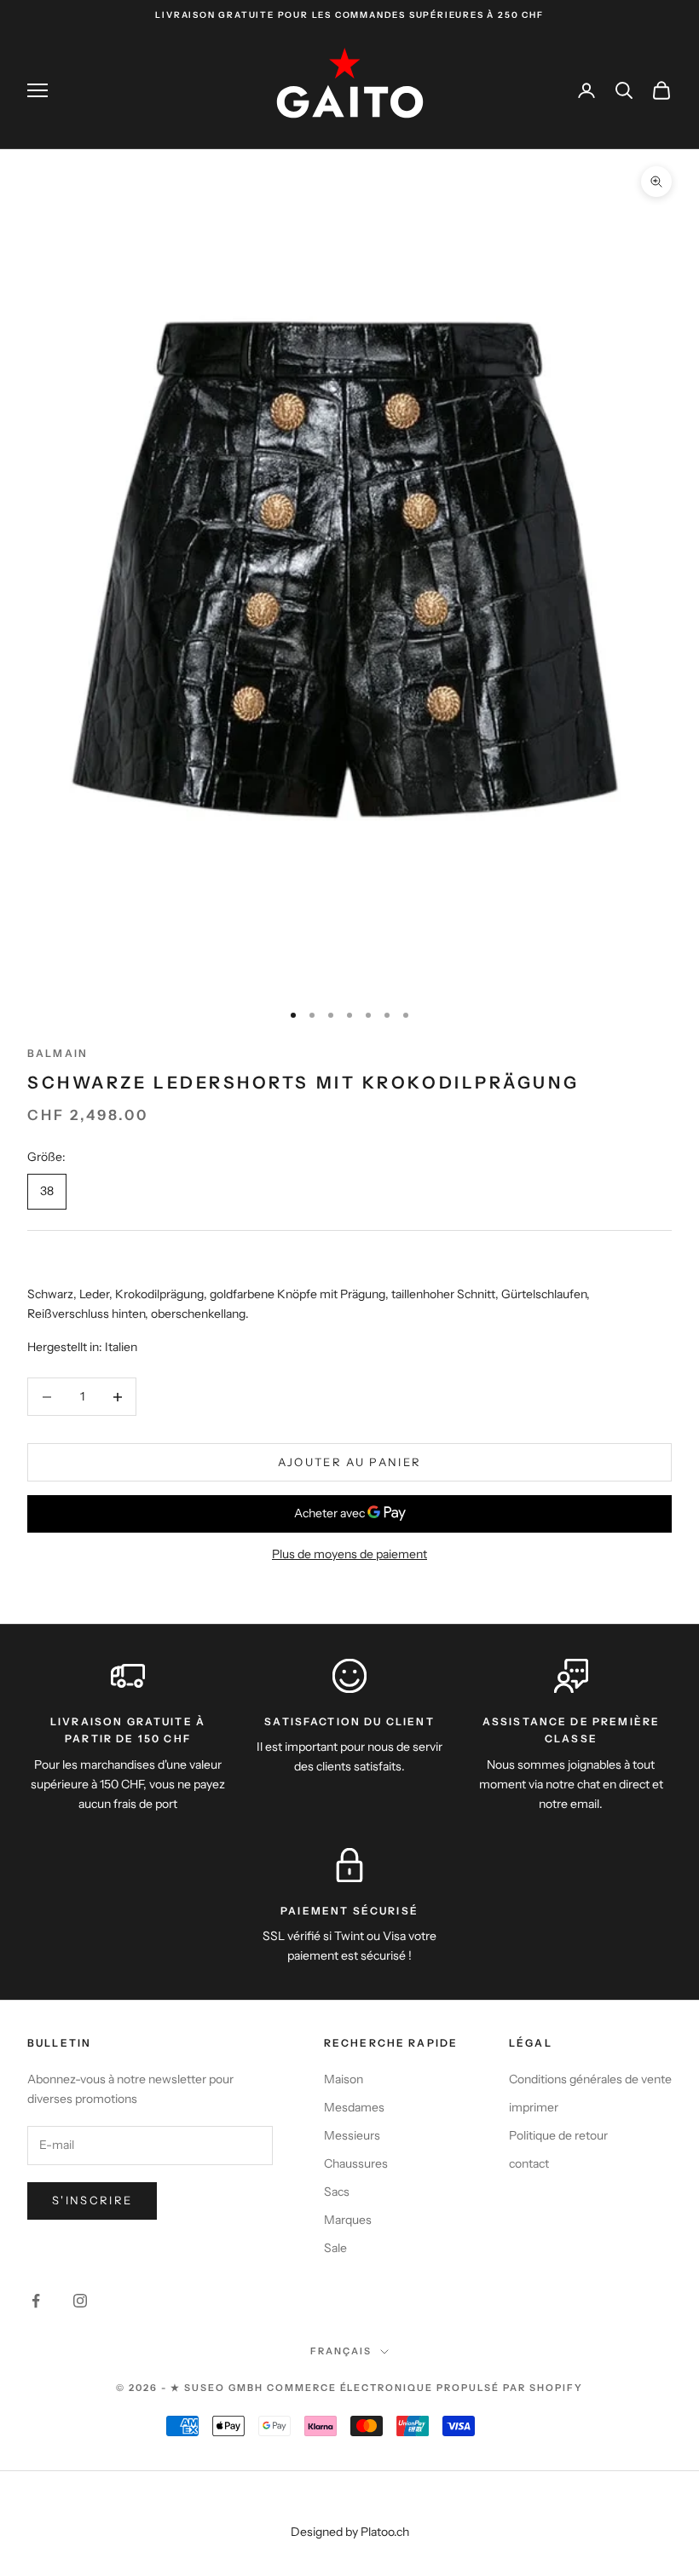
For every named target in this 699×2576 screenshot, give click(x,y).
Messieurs (352, 2135)
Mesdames (354, 2107)
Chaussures (356, 2163)
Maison (344, 2079)
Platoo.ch (385, 2532)
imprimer (534, 2107)
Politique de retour (558, 2135)
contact (529, 2163)
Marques (348, 2220)
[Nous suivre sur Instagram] (80, 2301)
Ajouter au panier (350, 1462)
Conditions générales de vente (590, 2079)
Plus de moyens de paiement (349, 1554)
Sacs (337, 2192)
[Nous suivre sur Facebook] (36, 2301)
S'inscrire (92, 2200)
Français (341, 2351)
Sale (335, 2248)
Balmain (58, 1053)
